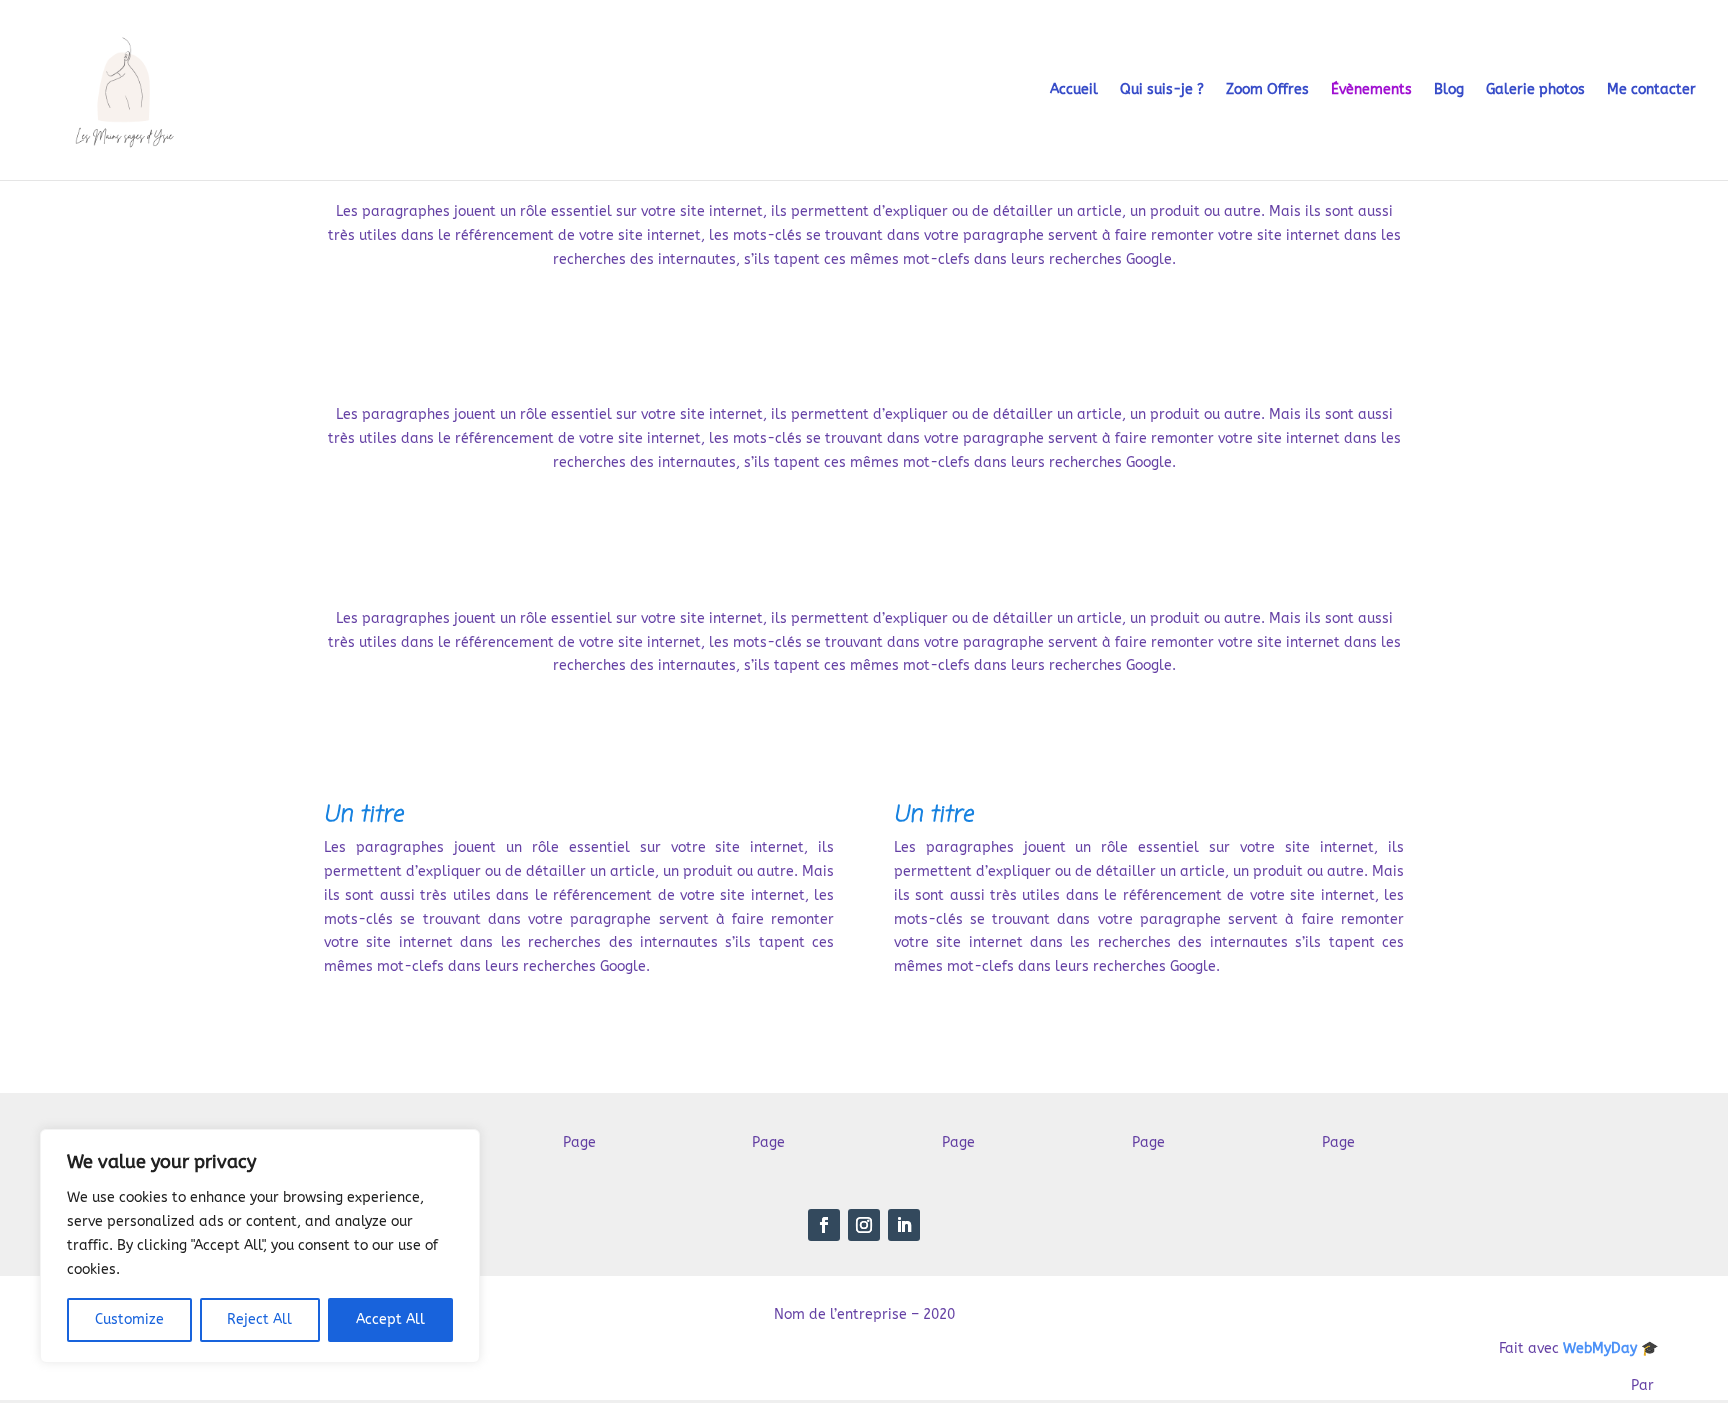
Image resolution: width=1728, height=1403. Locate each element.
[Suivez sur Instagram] (864, 1225)
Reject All (259, 1319)
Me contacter (1651, 90)
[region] (260, 1246)
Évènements (1371, 90)
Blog (1449, 90)
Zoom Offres (1267, 90)
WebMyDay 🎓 (1610, 1348)
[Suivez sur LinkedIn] (904, 1225)
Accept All (390, 1319)
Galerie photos (1535, 90)
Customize (129, 1319)
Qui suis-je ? (1162, 90)
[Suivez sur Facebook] (824, 1225)
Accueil (1074, 90)
